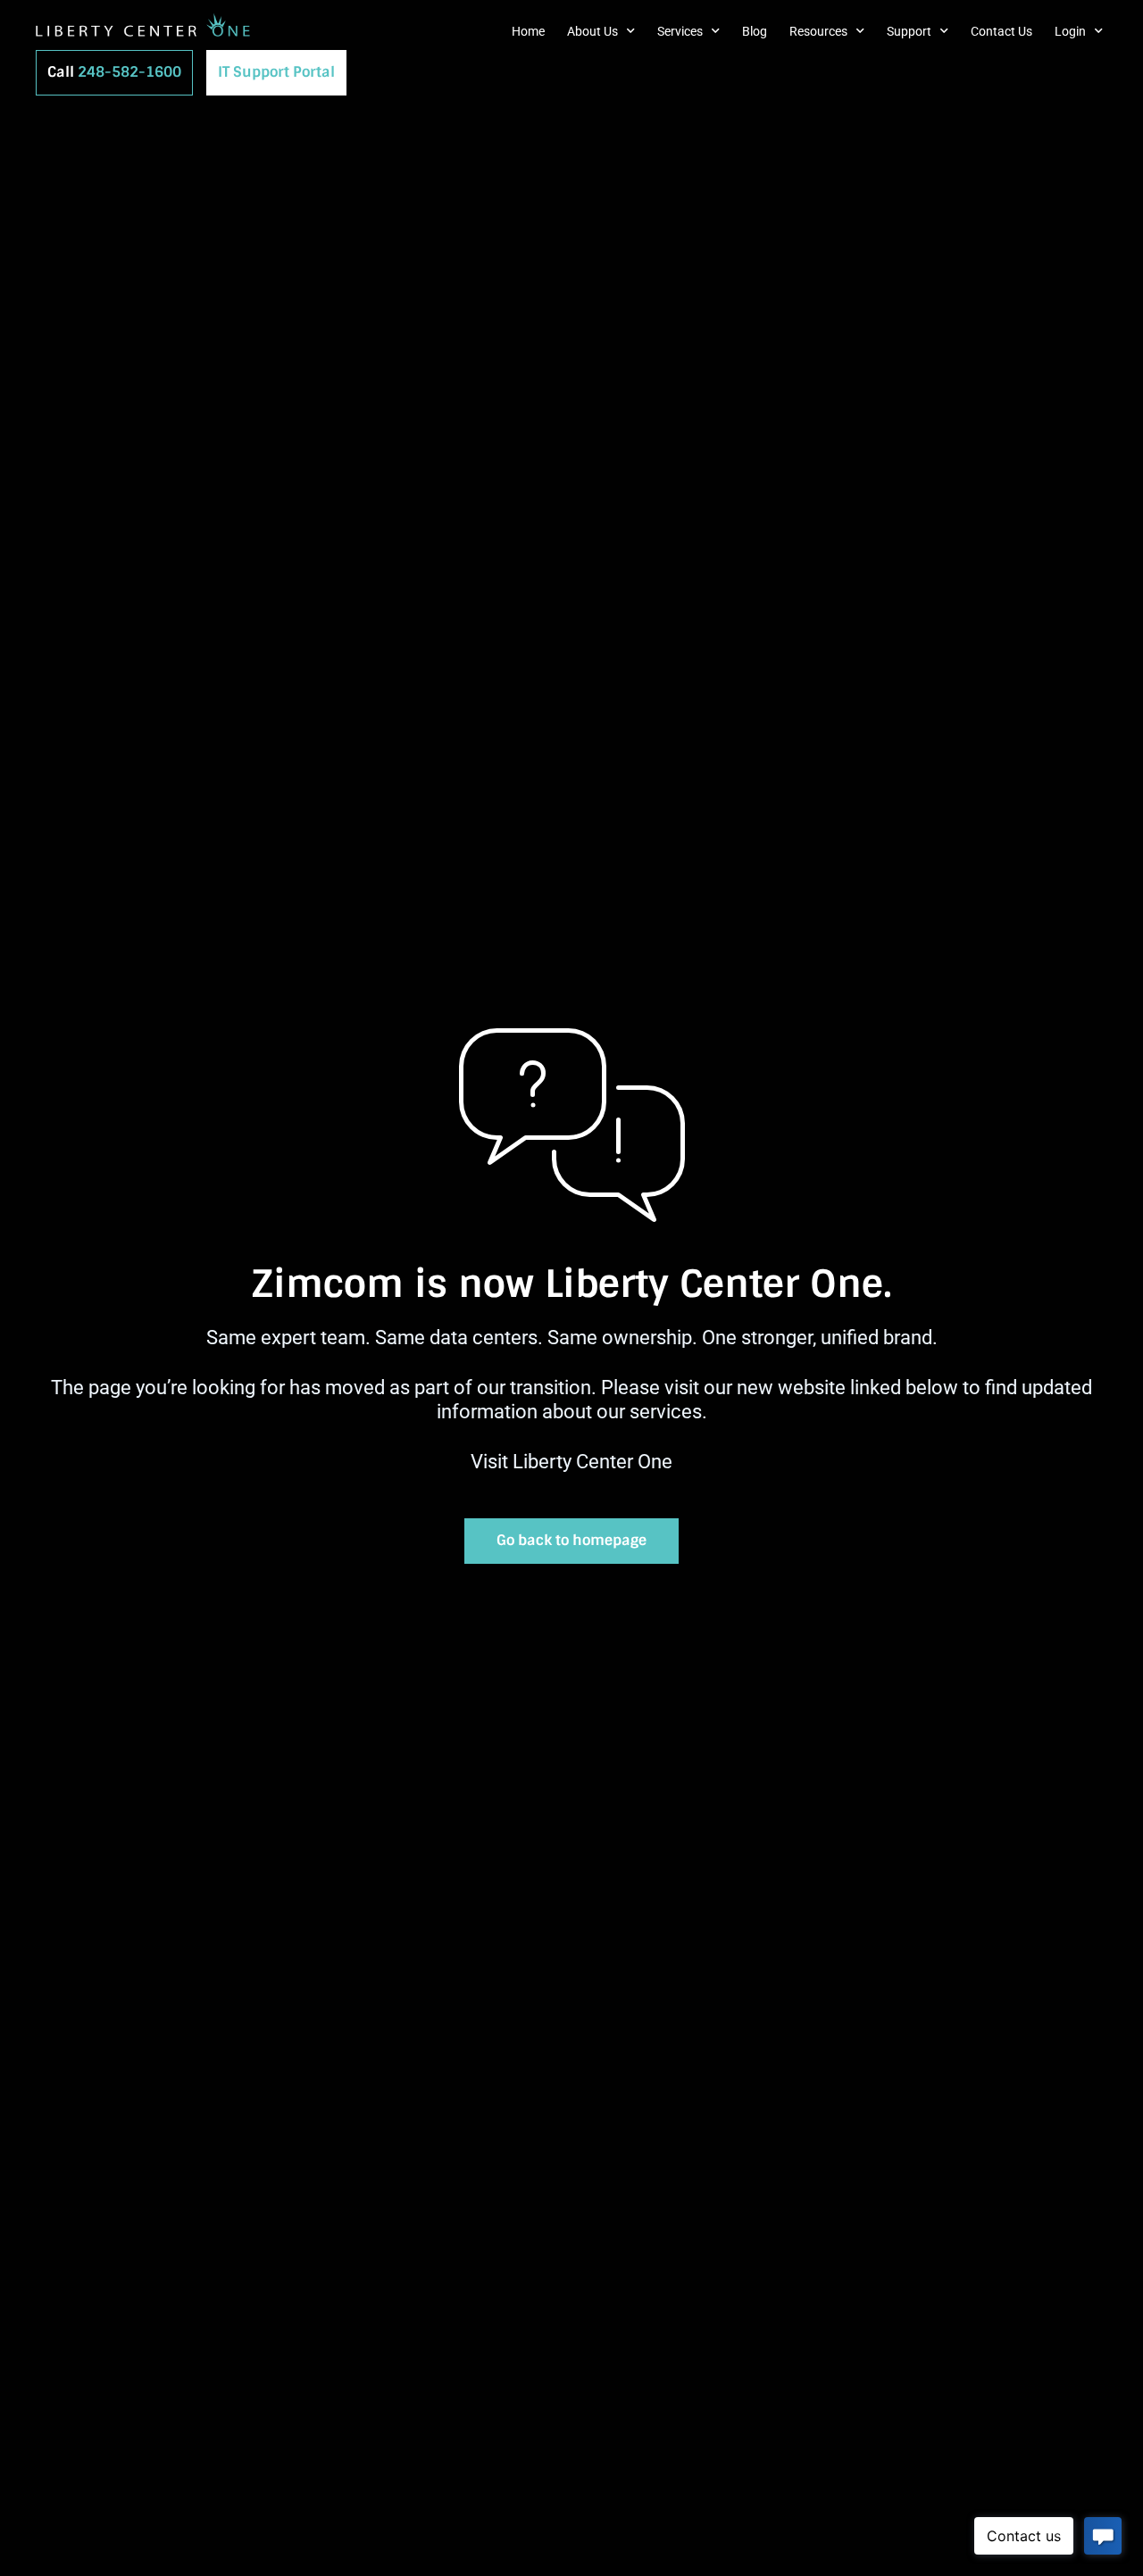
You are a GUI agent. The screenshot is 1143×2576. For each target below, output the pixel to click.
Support (909, 31)
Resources (818, 31)
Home (528, 31)
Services (680, 31)
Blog (755, 31)
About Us (592, 31)
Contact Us (1001, 31)
